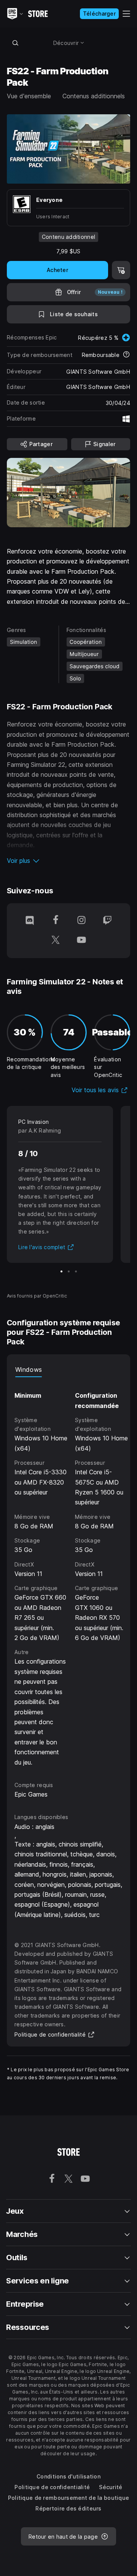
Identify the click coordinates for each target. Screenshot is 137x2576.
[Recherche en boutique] (15, 43)
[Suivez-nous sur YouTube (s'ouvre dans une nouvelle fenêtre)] (81, 941)
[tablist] (68, 1370)
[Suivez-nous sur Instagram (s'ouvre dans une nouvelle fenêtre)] (81, 921)
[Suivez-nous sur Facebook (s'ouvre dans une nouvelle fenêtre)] (56, 921)
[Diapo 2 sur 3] (69, 1271)
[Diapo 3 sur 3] (76, 1271)
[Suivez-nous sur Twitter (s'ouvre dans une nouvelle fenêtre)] (56, 941)
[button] (68, 861)
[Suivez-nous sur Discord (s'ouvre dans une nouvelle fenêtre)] (30, 921)
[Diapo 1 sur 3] (61, 1271)
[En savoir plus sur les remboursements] (126, 355)
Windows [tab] (29, 1370)
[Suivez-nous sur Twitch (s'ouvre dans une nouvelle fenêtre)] (107, 921)
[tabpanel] (71, 1572)
